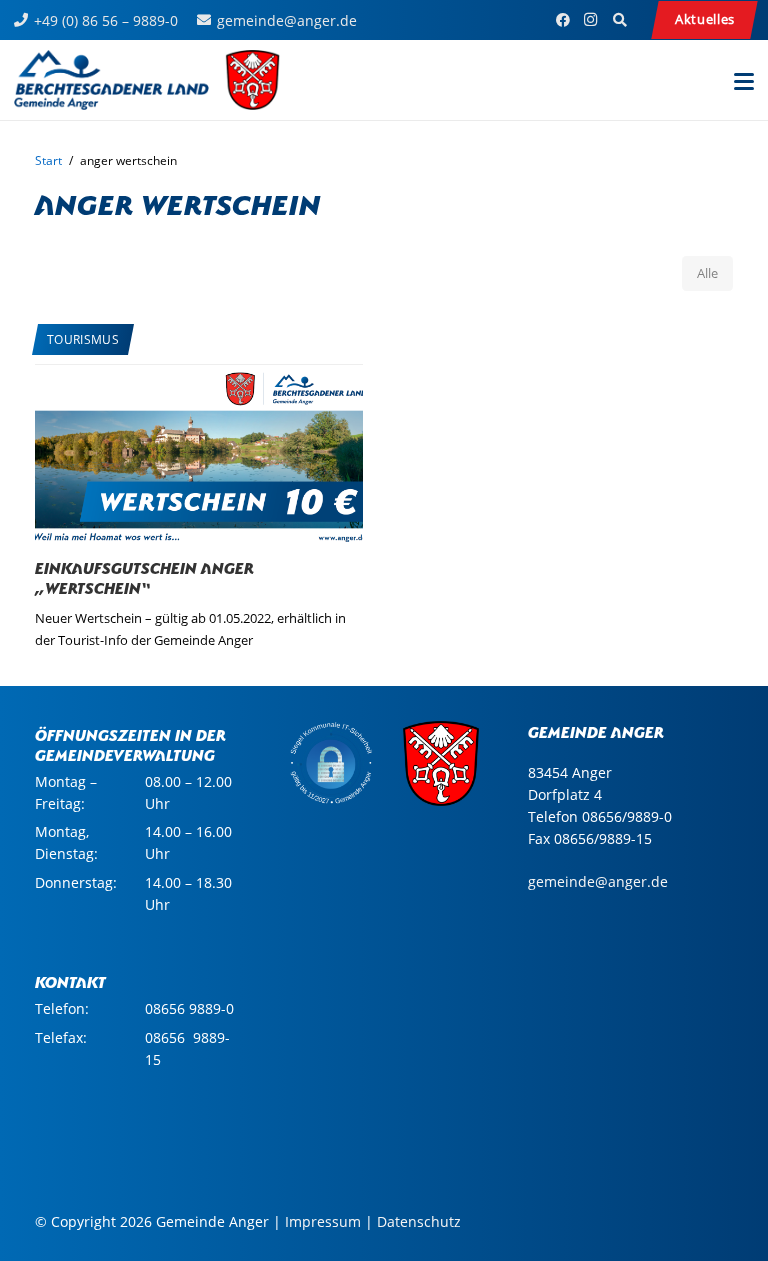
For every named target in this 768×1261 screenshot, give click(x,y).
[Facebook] (563, 20)
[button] (620, 20)
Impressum (323, 1221)
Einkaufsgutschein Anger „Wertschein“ (144, 576)
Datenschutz (419, 1221)
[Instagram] (591, 20)
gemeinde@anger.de (598, 881)
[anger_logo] (147, 80)
